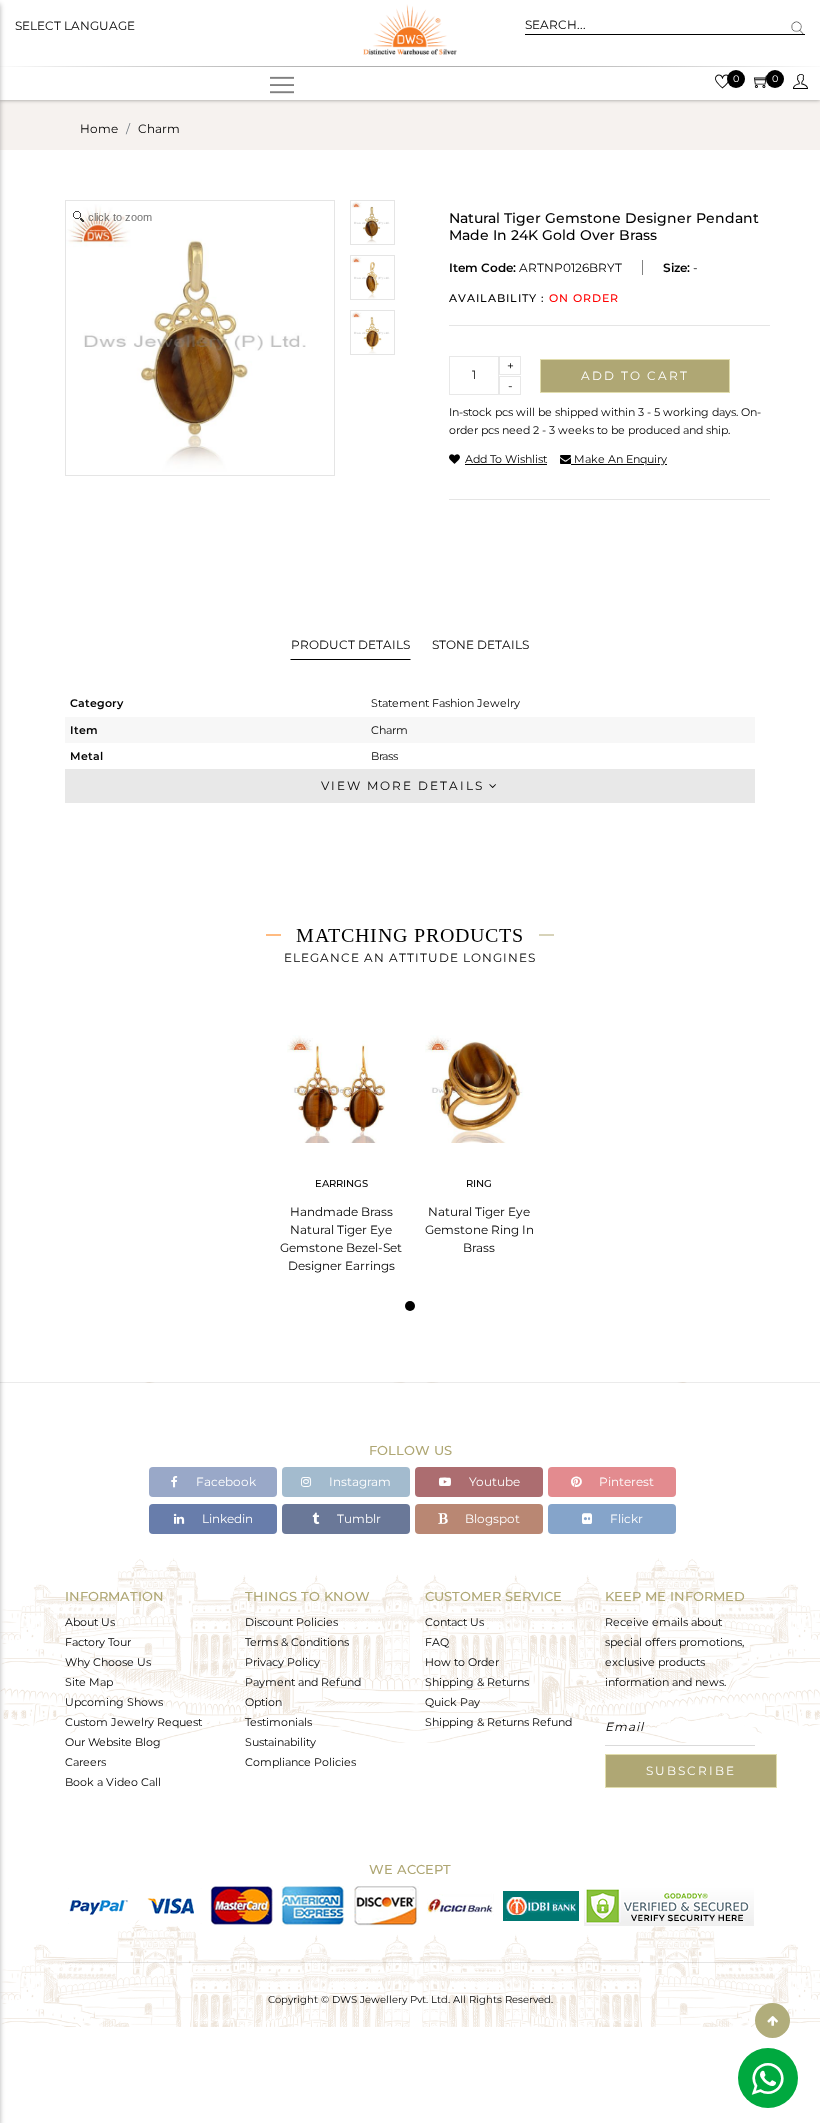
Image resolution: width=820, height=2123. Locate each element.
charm (159, 128)
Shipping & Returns (477, 1682)
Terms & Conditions (297, 1642)
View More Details (405, 785)
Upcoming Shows (114, 1702)
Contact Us (454, 1622)
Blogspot (491, 1518)
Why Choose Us (108, 1662)
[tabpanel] (341, 1147)
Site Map (89, 1682)
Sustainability (280, 1742)
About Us (90, 1622)
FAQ (437, 1642)
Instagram (358, 1481)
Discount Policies (291, 1622)
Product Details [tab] (350, 644)
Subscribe (691, 1770)
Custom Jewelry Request (133, 1722)
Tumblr (357, 1518)
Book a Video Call (113, 1782)
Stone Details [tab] (480, 644)
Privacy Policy (282, 1662)
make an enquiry (619, 459)
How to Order (462, 1662)
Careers (85, 1762)
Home (99, 128)
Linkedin (226, 1518)
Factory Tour (98, 1642)
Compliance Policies (300, 1762)
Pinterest (625, 1481)
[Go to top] (772, 2020)
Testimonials (278, 1722)
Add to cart (635, 375)
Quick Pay (452, 1702)
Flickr (625, 1518)
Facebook (224, 1481)
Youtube (493, 1481)
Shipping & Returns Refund (498, 1722)
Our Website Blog (113, 1742)
